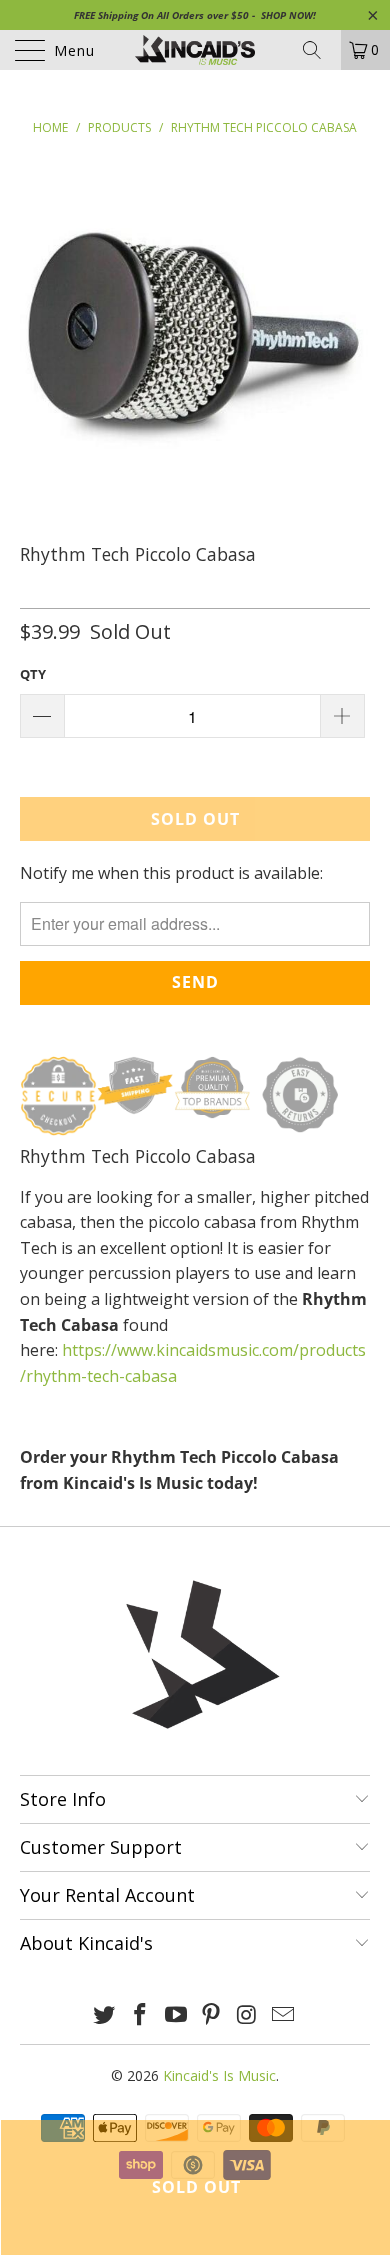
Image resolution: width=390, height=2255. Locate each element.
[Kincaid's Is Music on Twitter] (105, 2015)
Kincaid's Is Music (219, 2075)
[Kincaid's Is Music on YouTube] (176, 2015)
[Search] (319, 50)
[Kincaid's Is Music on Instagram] (248, 2015)
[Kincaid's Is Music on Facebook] (141, 2015)
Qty (33, 674)
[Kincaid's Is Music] (195, 50)
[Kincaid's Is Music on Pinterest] (212, 2015)
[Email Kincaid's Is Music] (283, 2015)
